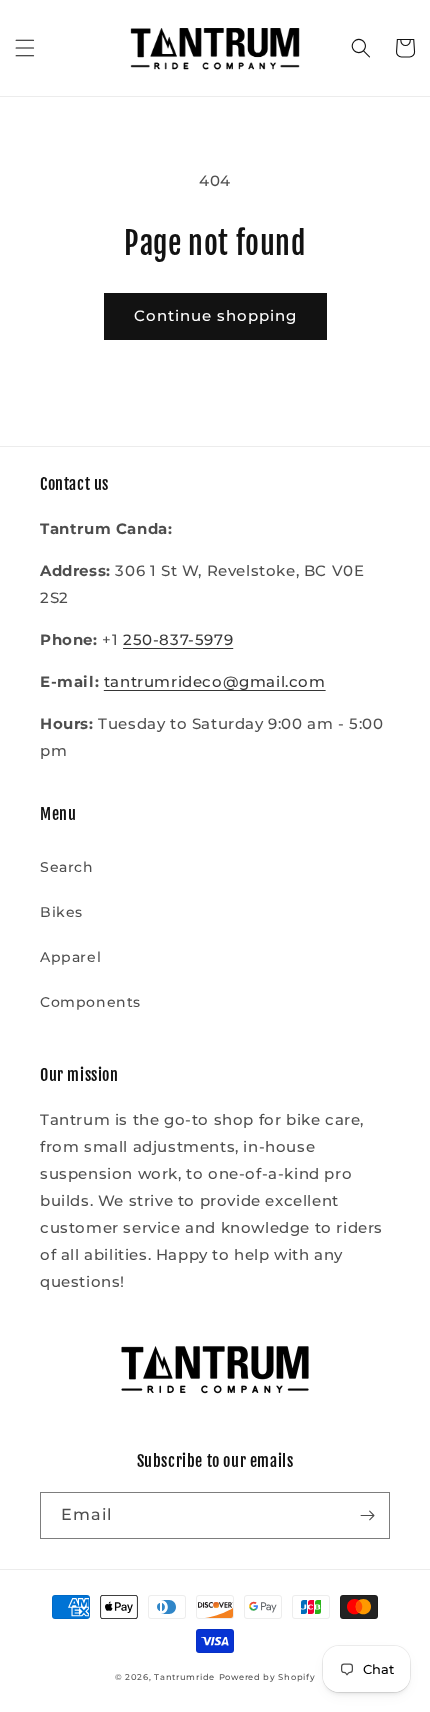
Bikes (61, 912)
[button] (25, 48)
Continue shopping (215, 315)
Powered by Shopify (267, 1677)
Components (90, 1002)
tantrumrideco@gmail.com (215, 681)
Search (67, 867)
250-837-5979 (178, 639)
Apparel (70, 957)
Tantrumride (184, 1677)
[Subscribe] (367, 1515)
